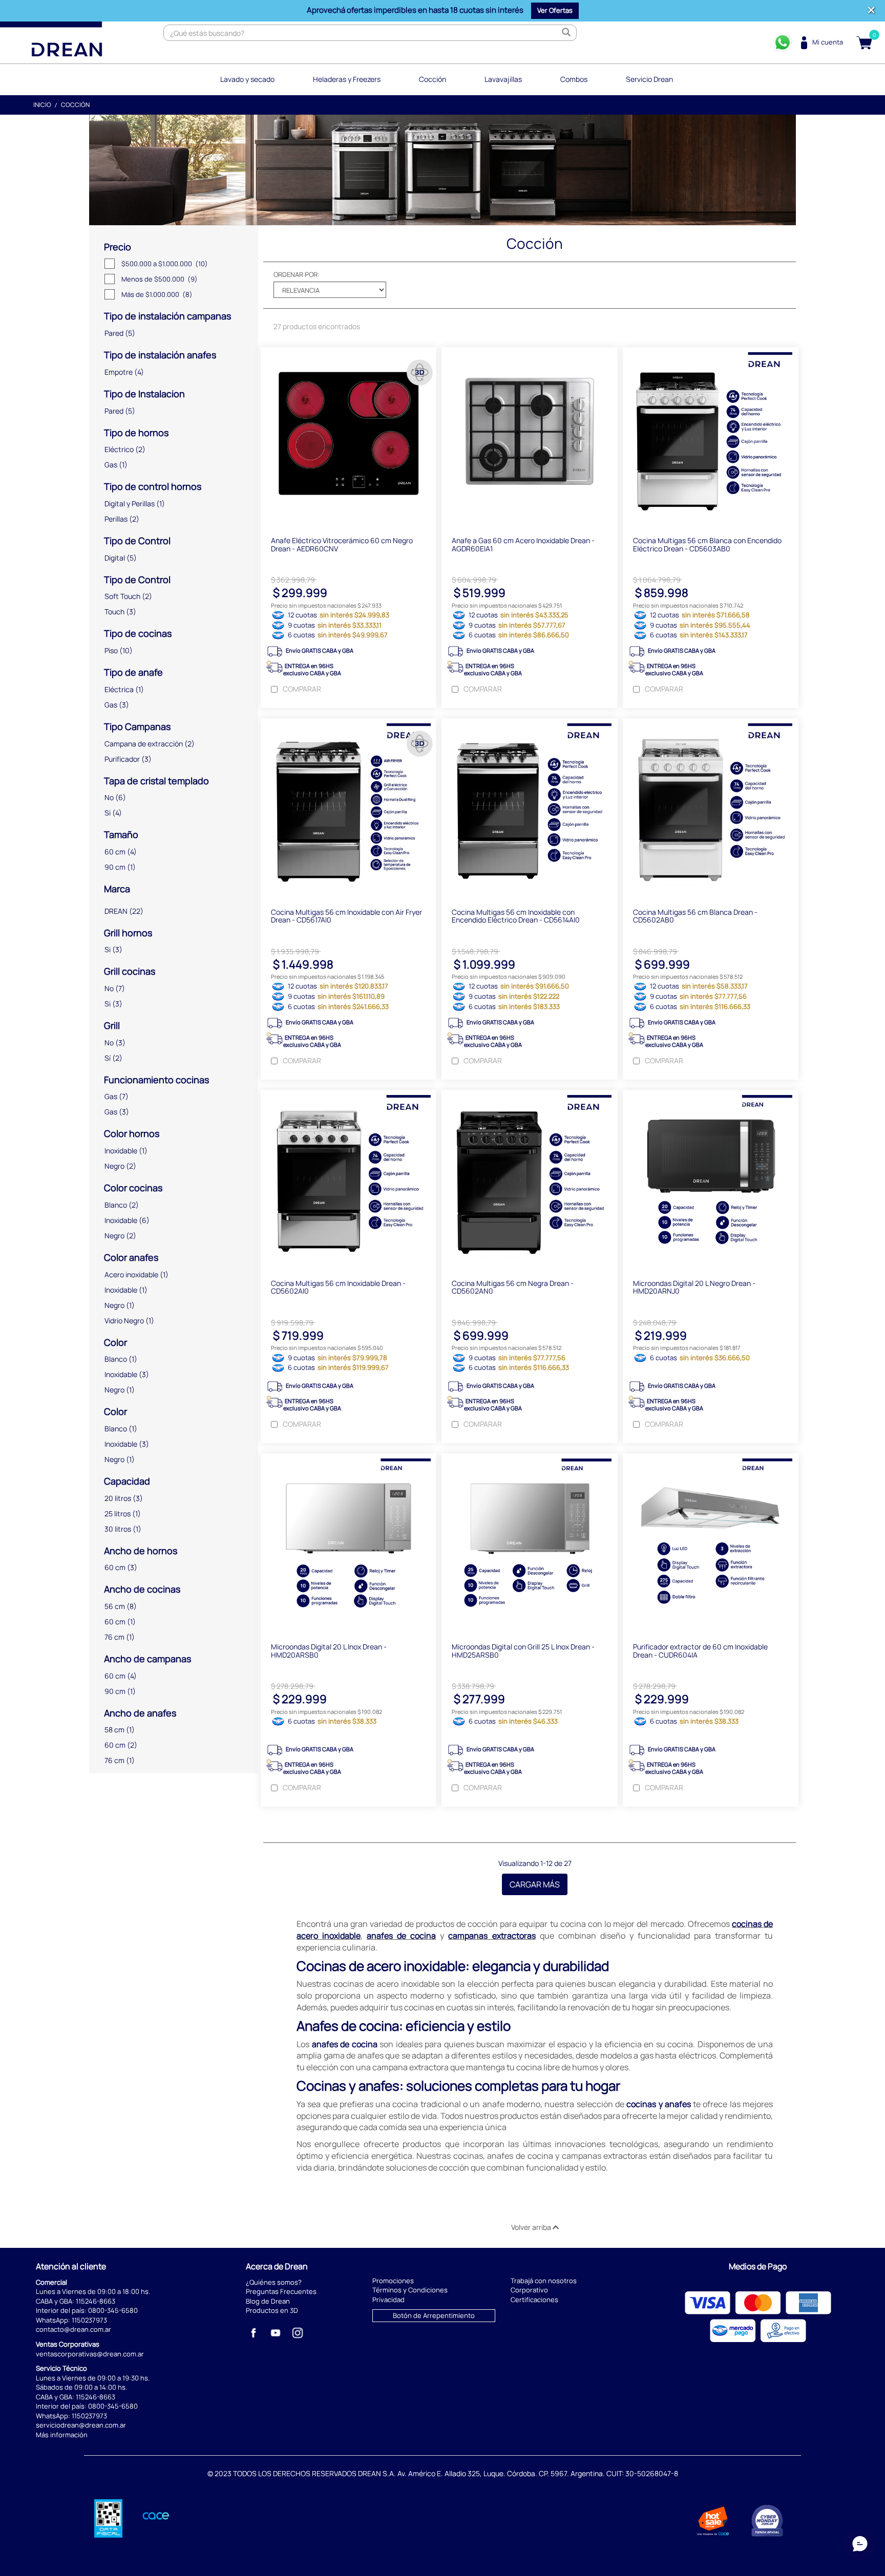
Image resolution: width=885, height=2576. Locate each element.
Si (108, 813)
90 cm (115, 867)
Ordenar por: (297, 274)
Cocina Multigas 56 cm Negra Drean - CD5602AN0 (513, 1287)
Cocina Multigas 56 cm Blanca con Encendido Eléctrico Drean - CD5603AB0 (707, 544)
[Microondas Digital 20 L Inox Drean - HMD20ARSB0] (349, 1543)
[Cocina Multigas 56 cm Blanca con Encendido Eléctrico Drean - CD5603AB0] (711, 437)
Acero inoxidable (131, 1274)
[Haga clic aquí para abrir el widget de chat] (860, 2545)
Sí (108, 1058)
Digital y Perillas (130, 503)
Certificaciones (534, 2300)
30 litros (118, 1529)
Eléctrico (119, 449)
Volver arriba (532, 2227)
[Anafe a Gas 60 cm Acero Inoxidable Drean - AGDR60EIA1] (529, 437)
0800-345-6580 (113, 2310)
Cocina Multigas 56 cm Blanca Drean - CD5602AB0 (695, 916)
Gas (111, 465)
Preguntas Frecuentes (281, 2291)
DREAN (116, 911)
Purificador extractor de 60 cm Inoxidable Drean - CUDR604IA (700, 1650)
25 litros (118, 1514)
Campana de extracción (144, 744)
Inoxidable (121, 1151)
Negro (114, 1166)
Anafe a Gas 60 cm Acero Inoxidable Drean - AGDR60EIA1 (523, 544)
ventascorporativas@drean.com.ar (90, 2354)
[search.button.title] (566, 33)
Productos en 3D (272, 2310)
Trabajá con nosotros (544, 2281)
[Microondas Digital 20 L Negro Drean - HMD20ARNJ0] (711, 1179)
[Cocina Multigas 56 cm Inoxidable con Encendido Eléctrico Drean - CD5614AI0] (529, 808)
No (109, 797)
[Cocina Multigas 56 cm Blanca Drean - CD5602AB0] (711, 808)
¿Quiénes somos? (274, 2282)
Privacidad (388, 2300)
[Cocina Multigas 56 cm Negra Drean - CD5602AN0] (529, 1179)
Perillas (116, 519)
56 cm (115, 1606)
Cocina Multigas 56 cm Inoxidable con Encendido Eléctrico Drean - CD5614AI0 (516, 916)
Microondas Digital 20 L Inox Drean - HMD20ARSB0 (329, 1650)
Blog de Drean (268, 2301)
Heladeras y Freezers (347, 79)
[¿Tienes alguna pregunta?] (783, 42)
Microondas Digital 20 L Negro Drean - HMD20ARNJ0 (694, 1287)
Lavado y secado (247, 79)
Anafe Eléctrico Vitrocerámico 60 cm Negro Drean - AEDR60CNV (342, 544)
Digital (115, 558)
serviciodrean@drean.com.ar (81, 2425)
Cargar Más (535, 1884)
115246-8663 (96, 2301)
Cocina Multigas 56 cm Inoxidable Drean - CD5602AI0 (338, 1287)
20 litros (118, 1498)
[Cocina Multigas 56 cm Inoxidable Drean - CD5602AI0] (349, 1179)
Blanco (116, 1205)
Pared (114, 333)
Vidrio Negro (124, 1321)
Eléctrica (119, 689)
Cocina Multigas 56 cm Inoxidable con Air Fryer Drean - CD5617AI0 (346, 916)
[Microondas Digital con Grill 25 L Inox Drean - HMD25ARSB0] (529, 1543)
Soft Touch (122, 596)
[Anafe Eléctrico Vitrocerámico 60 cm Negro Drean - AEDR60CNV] (349, 437)
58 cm (114, 1730)
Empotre (119, 372)
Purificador (122, 759)
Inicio (42, 105)
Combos (574, 79)
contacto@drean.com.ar (73, 2329)
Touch (114, 611)
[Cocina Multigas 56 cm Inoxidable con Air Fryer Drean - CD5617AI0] (349, 808)
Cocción (433, 79)
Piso (111, 650)
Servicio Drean (649, 79)
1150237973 (89, 2320)
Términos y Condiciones (410, 2290)
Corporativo (529, 2290)
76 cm (114, 1637)
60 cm (115, 852)
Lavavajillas (503, 79)
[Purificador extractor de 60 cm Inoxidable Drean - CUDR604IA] (711, 1543)
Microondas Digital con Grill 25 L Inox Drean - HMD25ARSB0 (523, 1650)
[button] (555, 11)
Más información (62, 2435)
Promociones (393, 2281)
